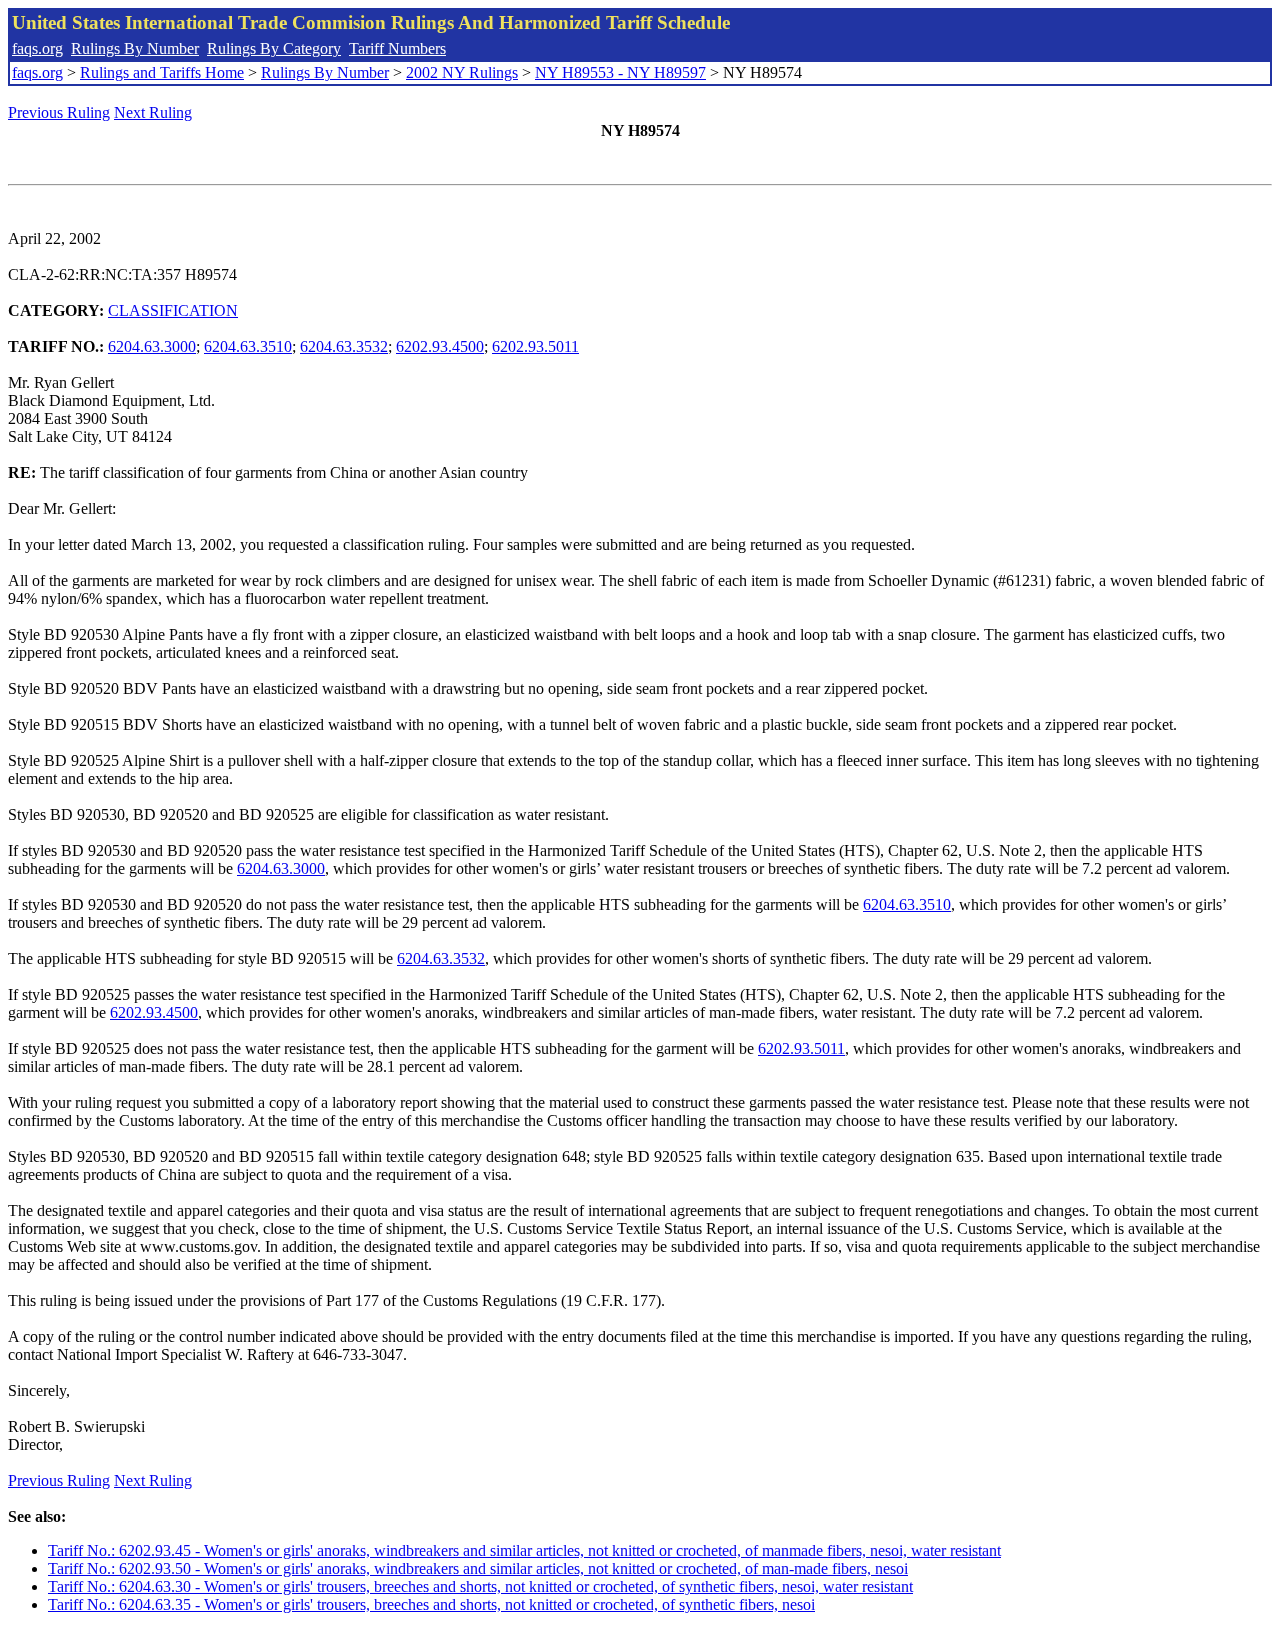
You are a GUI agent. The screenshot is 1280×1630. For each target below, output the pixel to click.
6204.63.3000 (152, 346)
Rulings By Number (135, 48)
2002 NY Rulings (462, 72)
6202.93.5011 (535, 346)
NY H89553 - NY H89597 (620, 72)
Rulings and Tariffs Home (162, 72)
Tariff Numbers (397, 48)
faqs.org (37, 48)
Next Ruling (153, 112)
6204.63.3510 (248, 346)
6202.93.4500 (440, 346)
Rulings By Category (274, 48)
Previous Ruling (59, 112)
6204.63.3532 (344, 346)
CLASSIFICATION (173, 310)
